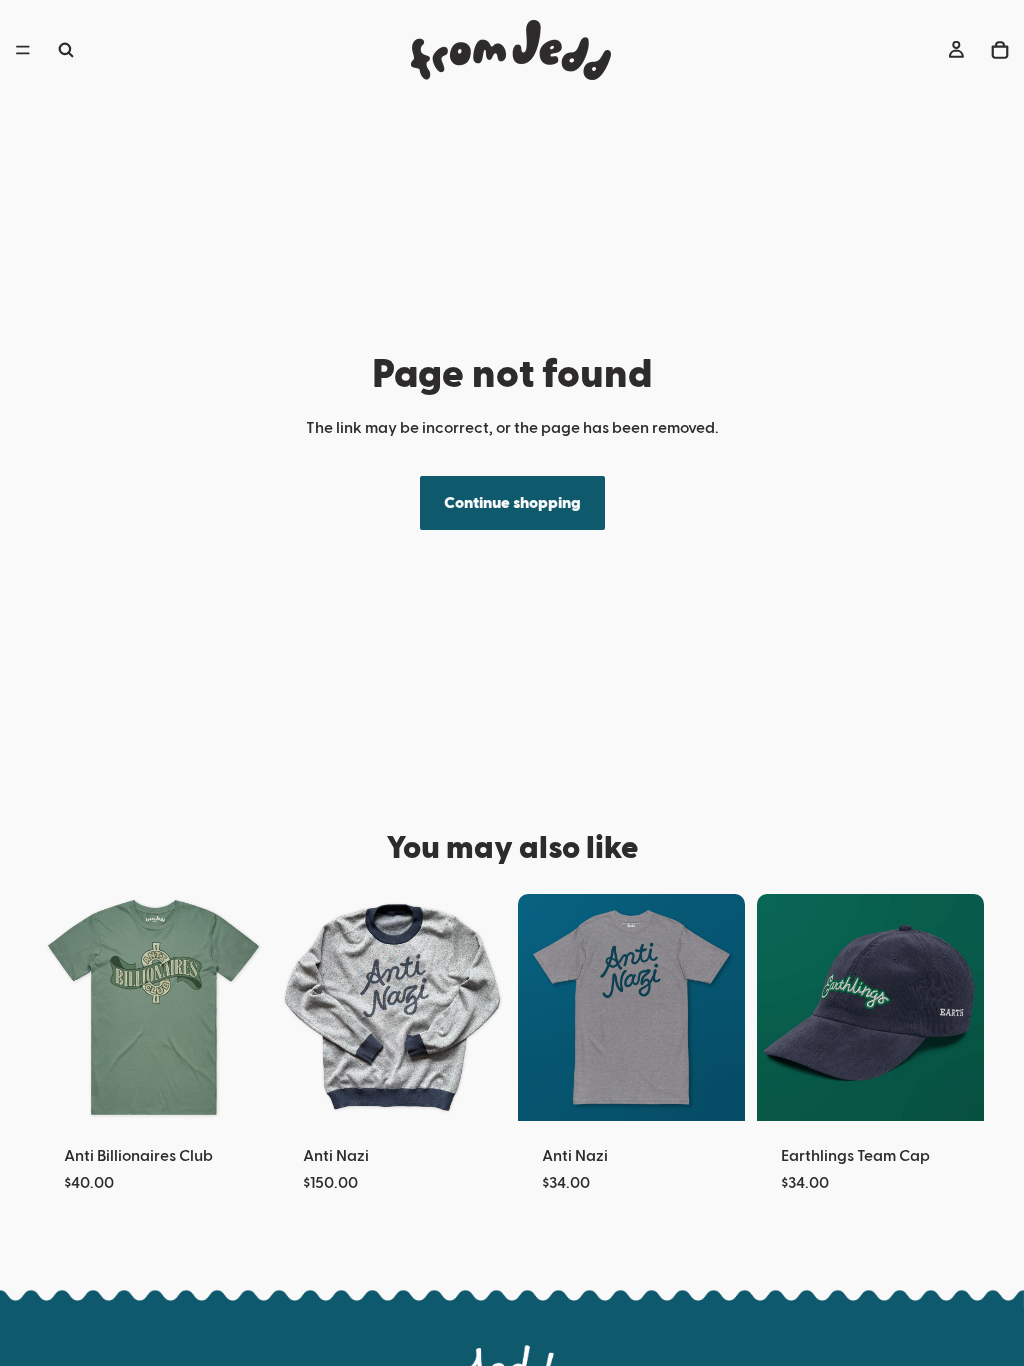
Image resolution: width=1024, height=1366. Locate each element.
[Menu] (23, 50)
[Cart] (1000, 50)
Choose (253, 1090)
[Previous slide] (779, 1008)
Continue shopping (512, 503)
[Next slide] (962, 1008)
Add (970, 1090)
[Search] (66, 50)
